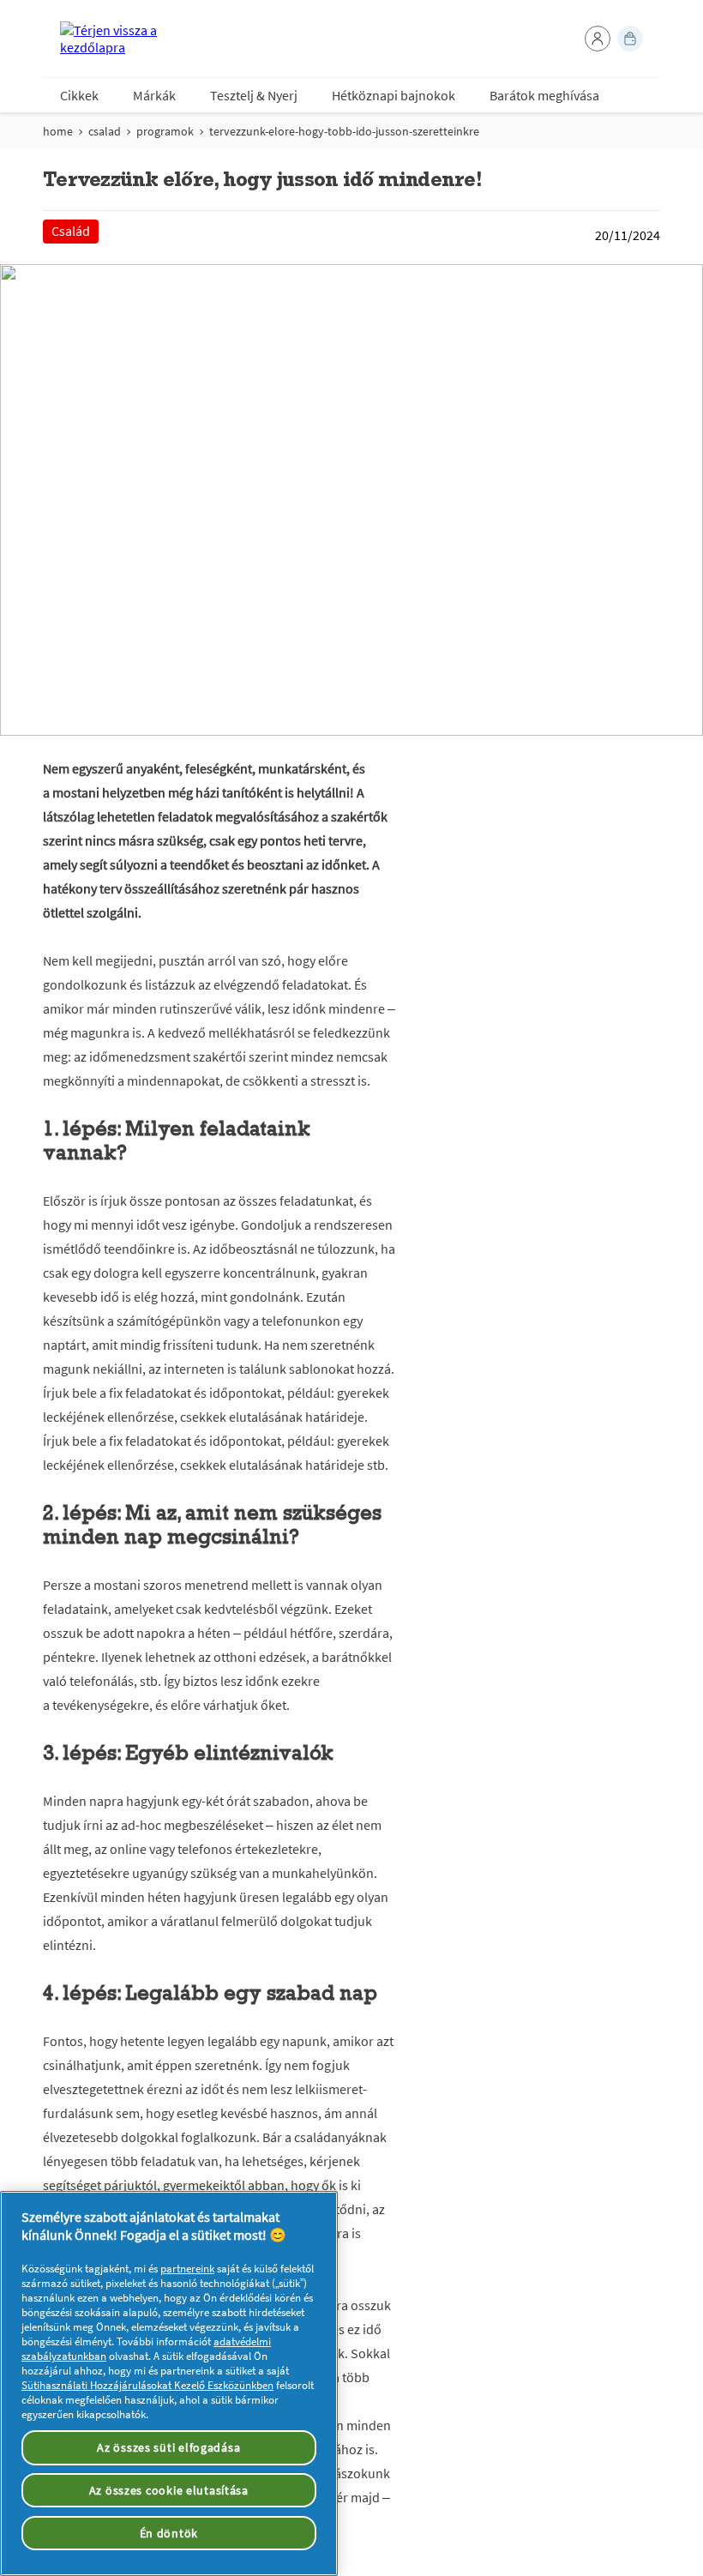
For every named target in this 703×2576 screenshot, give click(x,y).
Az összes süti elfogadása (168, 2447)
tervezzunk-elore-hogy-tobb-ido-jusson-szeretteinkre (344, 131)
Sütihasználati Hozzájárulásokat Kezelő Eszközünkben (147, 2385)
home (58, 131)
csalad (105, 131)
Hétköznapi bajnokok (394, 95)
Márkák (154, 95)
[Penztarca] (630, 39)
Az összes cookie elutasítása (169, 2490)
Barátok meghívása (544, 95)
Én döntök (169, 2533)
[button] (598, 39)
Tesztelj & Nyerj (254, 95)
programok (165, 131)
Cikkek (79, 95)
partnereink (187, 2269)
